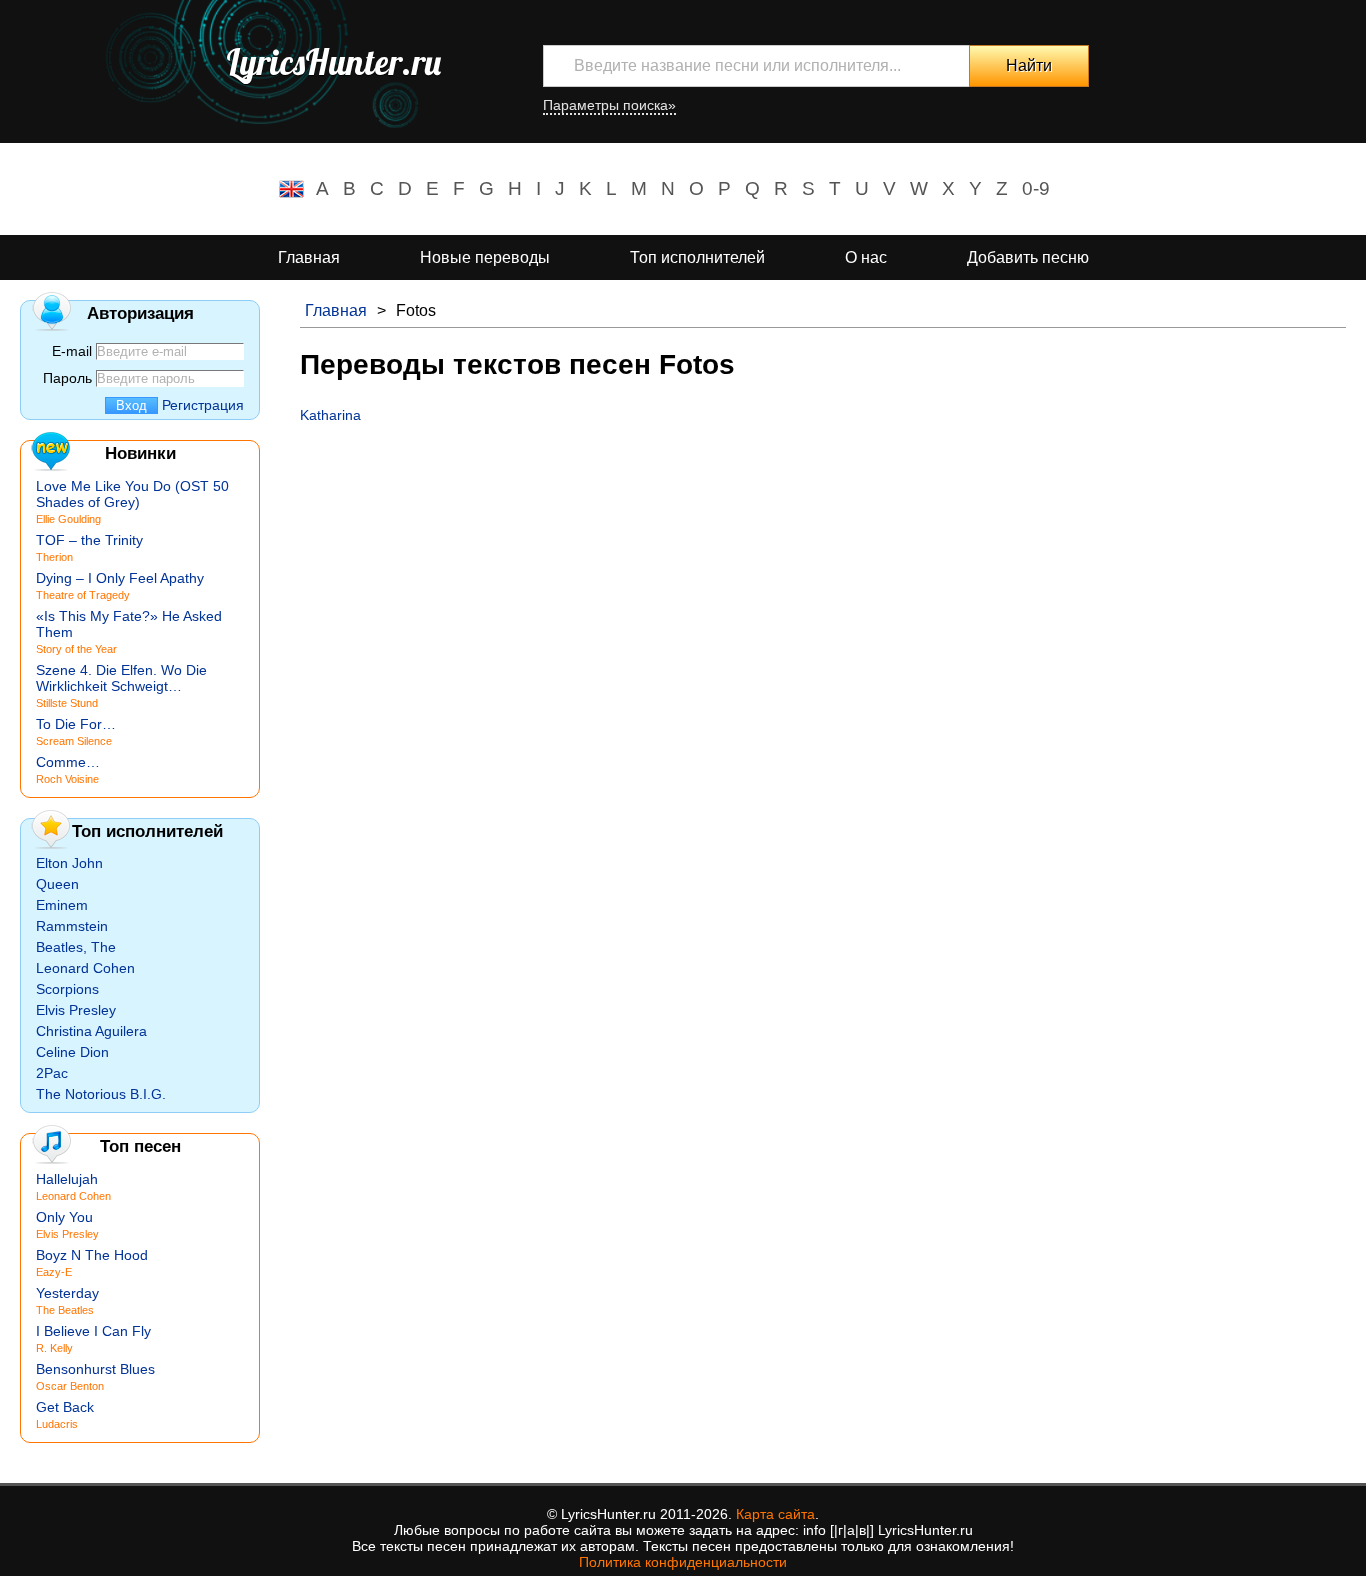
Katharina (330, 415)
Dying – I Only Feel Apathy (120, 578)
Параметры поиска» (609, 105)
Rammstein (72, 926)
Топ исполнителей (697, 257)
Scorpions (67, 989)
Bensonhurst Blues (95, 1369)
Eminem (62, 905)
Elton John (69, 863)
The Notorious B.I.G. (101, 1094)
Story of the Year (76, 649)
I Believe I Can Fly (93, 1331)
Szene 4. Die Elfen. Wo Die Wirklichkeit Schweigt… (121, 678)
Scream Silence (74, 741)
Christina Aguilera (91, 1031)
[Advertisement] (823, 573)
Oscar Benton (70, 1386)
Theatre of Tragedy (83, 595)
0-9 (1036, 188)
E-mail (72, 351)
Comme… (68, 762)
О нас (866, 257)
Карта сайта (775, 1514)
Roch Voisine (67, 779)
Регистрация (203, 405)
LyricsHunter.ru (333, 62)
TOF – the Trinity (89, 540)
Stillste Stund (67, 703)
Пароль (67, 378)
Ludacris (57, 1424)
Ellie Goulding (68, 519)
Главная (309, 257)
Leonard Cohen (85, 968)
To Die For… (76, 724)
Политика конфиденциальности (683, 1562)
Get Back (65, 1407)
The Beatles (65, 1310)
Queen (57, 884)
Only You (64, 1217)
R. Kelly (54, 1348)
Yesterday (67, 1293)
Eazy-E (54, 1272)
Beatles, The (76, 947)
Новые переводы (485, 257)
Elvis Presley (76, 1010)
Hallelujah (67, 1179)
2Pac (52, 1073)
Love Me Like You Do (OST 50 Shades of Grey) (132, 494)
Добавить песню (1028, 257)
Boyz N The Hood (92, 1255)
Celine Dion (72, 1052)
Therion (54, 557)
